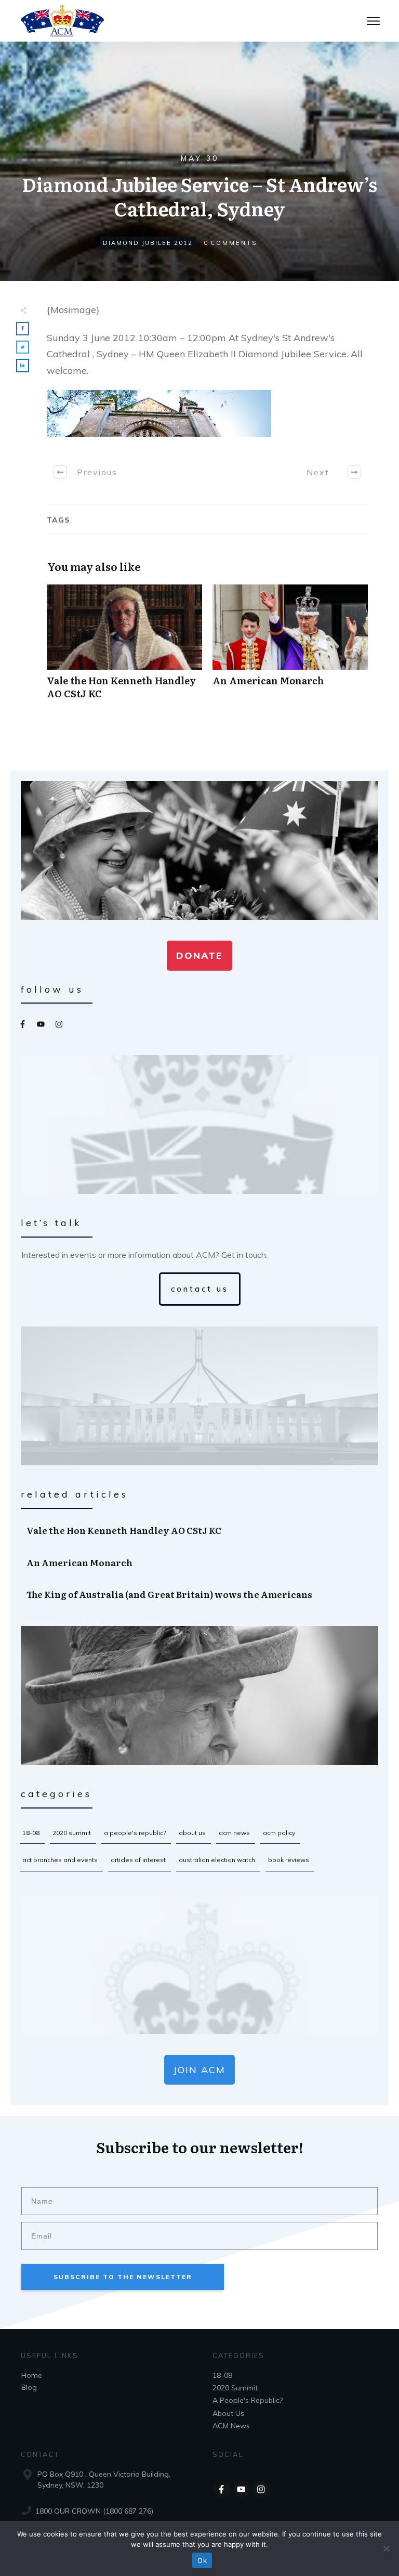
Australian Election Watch (217, 1860)
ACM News (234, 1833)
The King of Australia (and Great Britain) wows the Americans (200, 1594)
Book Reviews (289, 1860)
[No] (386, 2548)
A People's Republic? (135, 1833)
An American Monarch (290, 647)
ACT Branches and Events (60, 1860)
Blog (29, 2387)
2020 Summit (72, 1833)
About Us (192, 1833)
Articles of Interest (138, 1860)
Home (32, 2375)
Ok (202, 2560)
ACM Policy (279, 1833)
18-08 (31, 1833)
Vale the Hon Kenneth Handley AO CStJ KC (124, 647)
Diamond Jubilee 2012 (148, 243)
